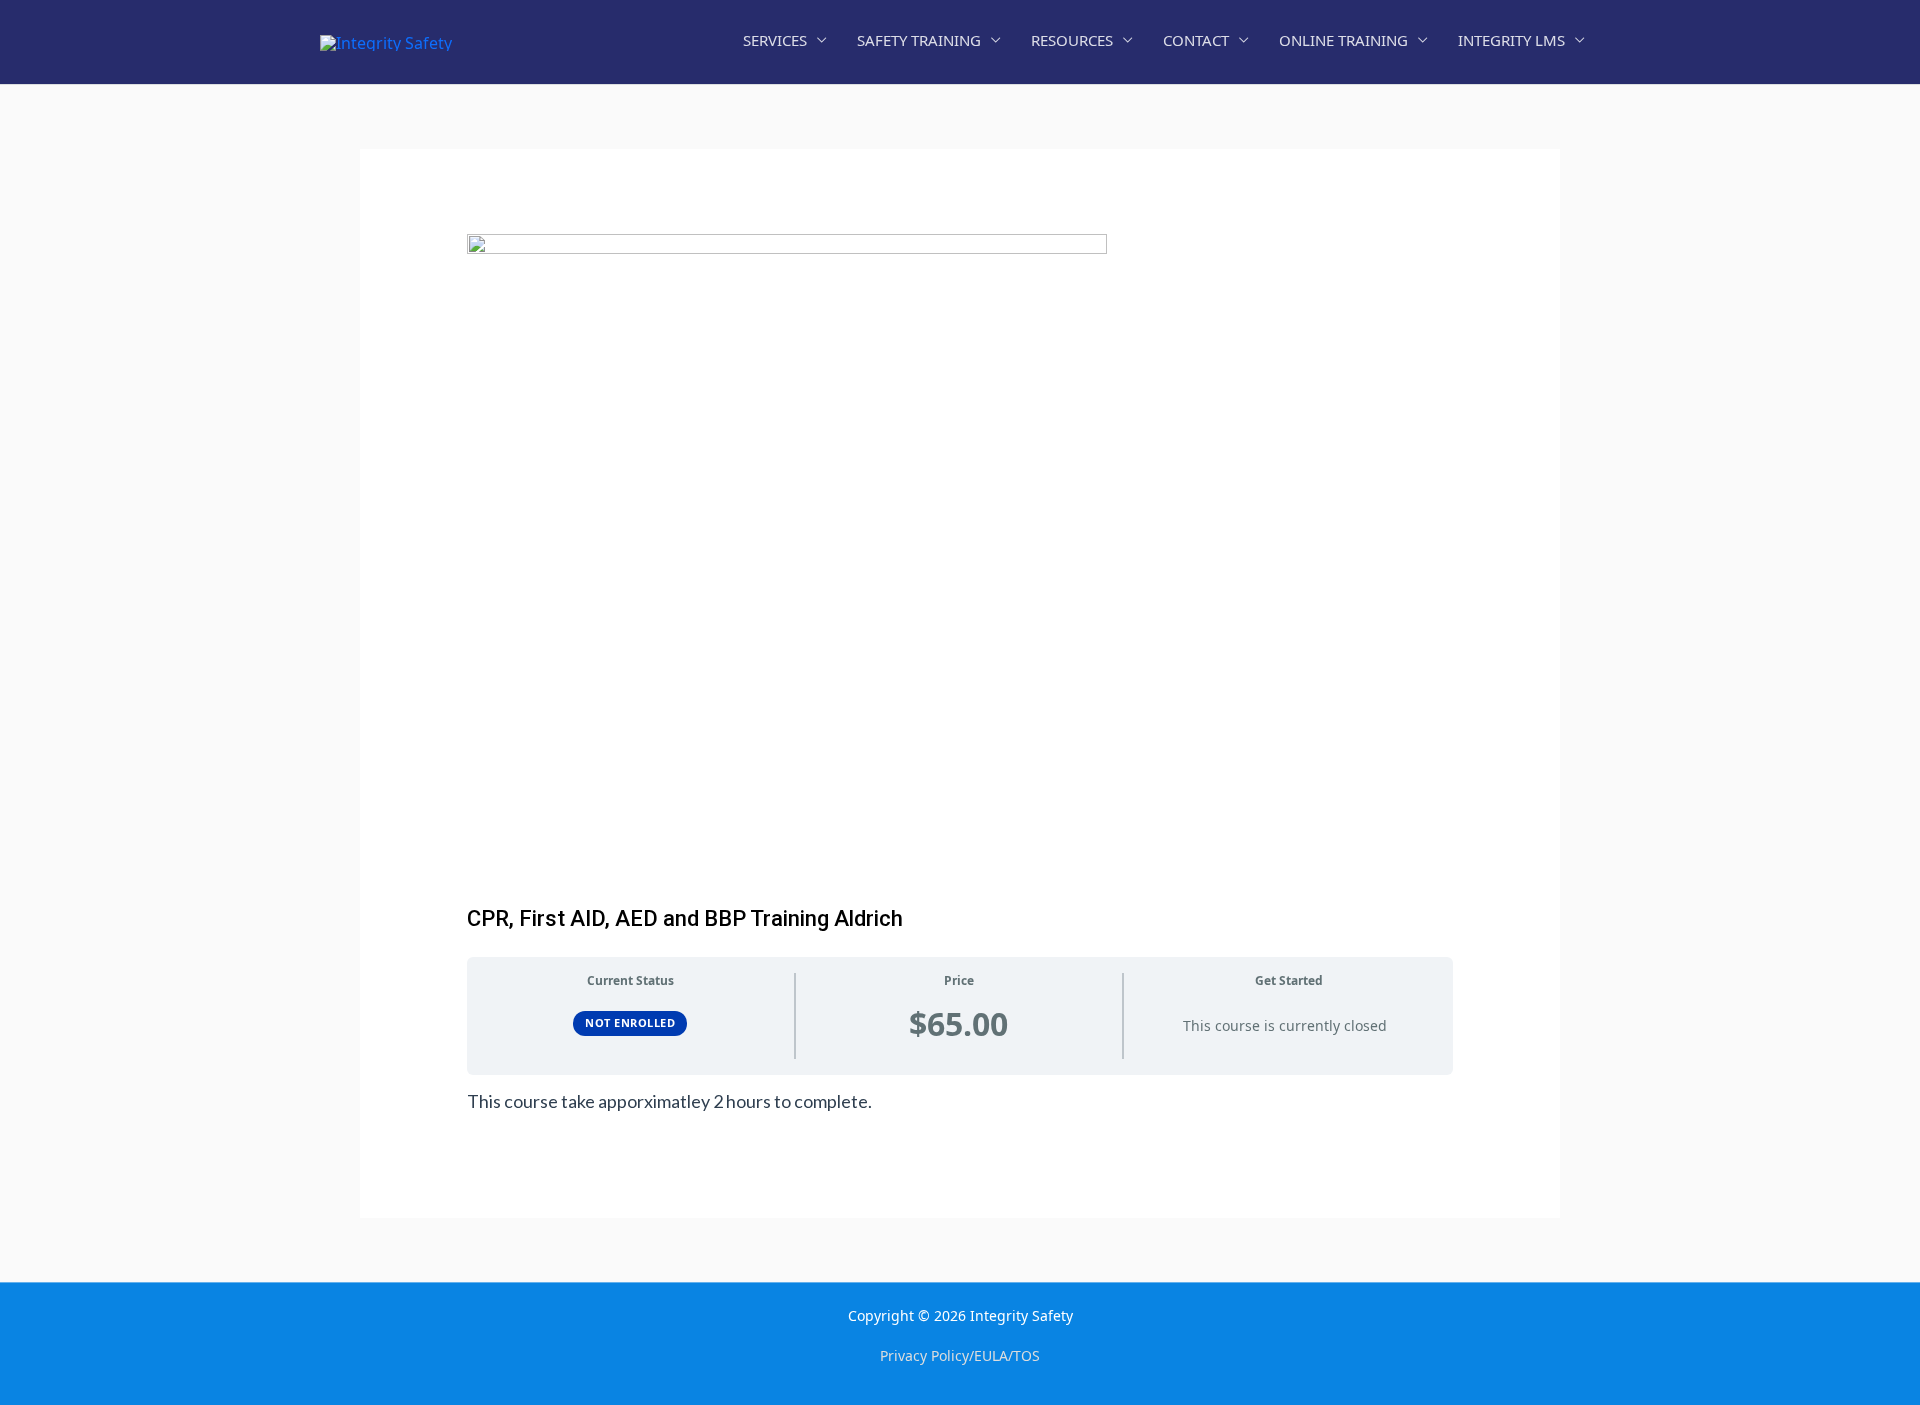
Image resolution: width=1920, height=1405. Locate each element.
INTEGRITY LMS (1511, 40)
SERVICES (775, 40)
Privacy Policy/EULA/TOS (960, 1355)
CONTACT (1196, 40)
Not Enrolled (630, 1022)
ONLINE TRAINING (1343, 40)
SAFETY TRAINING (919, 40)
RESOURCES (1072, 40)
